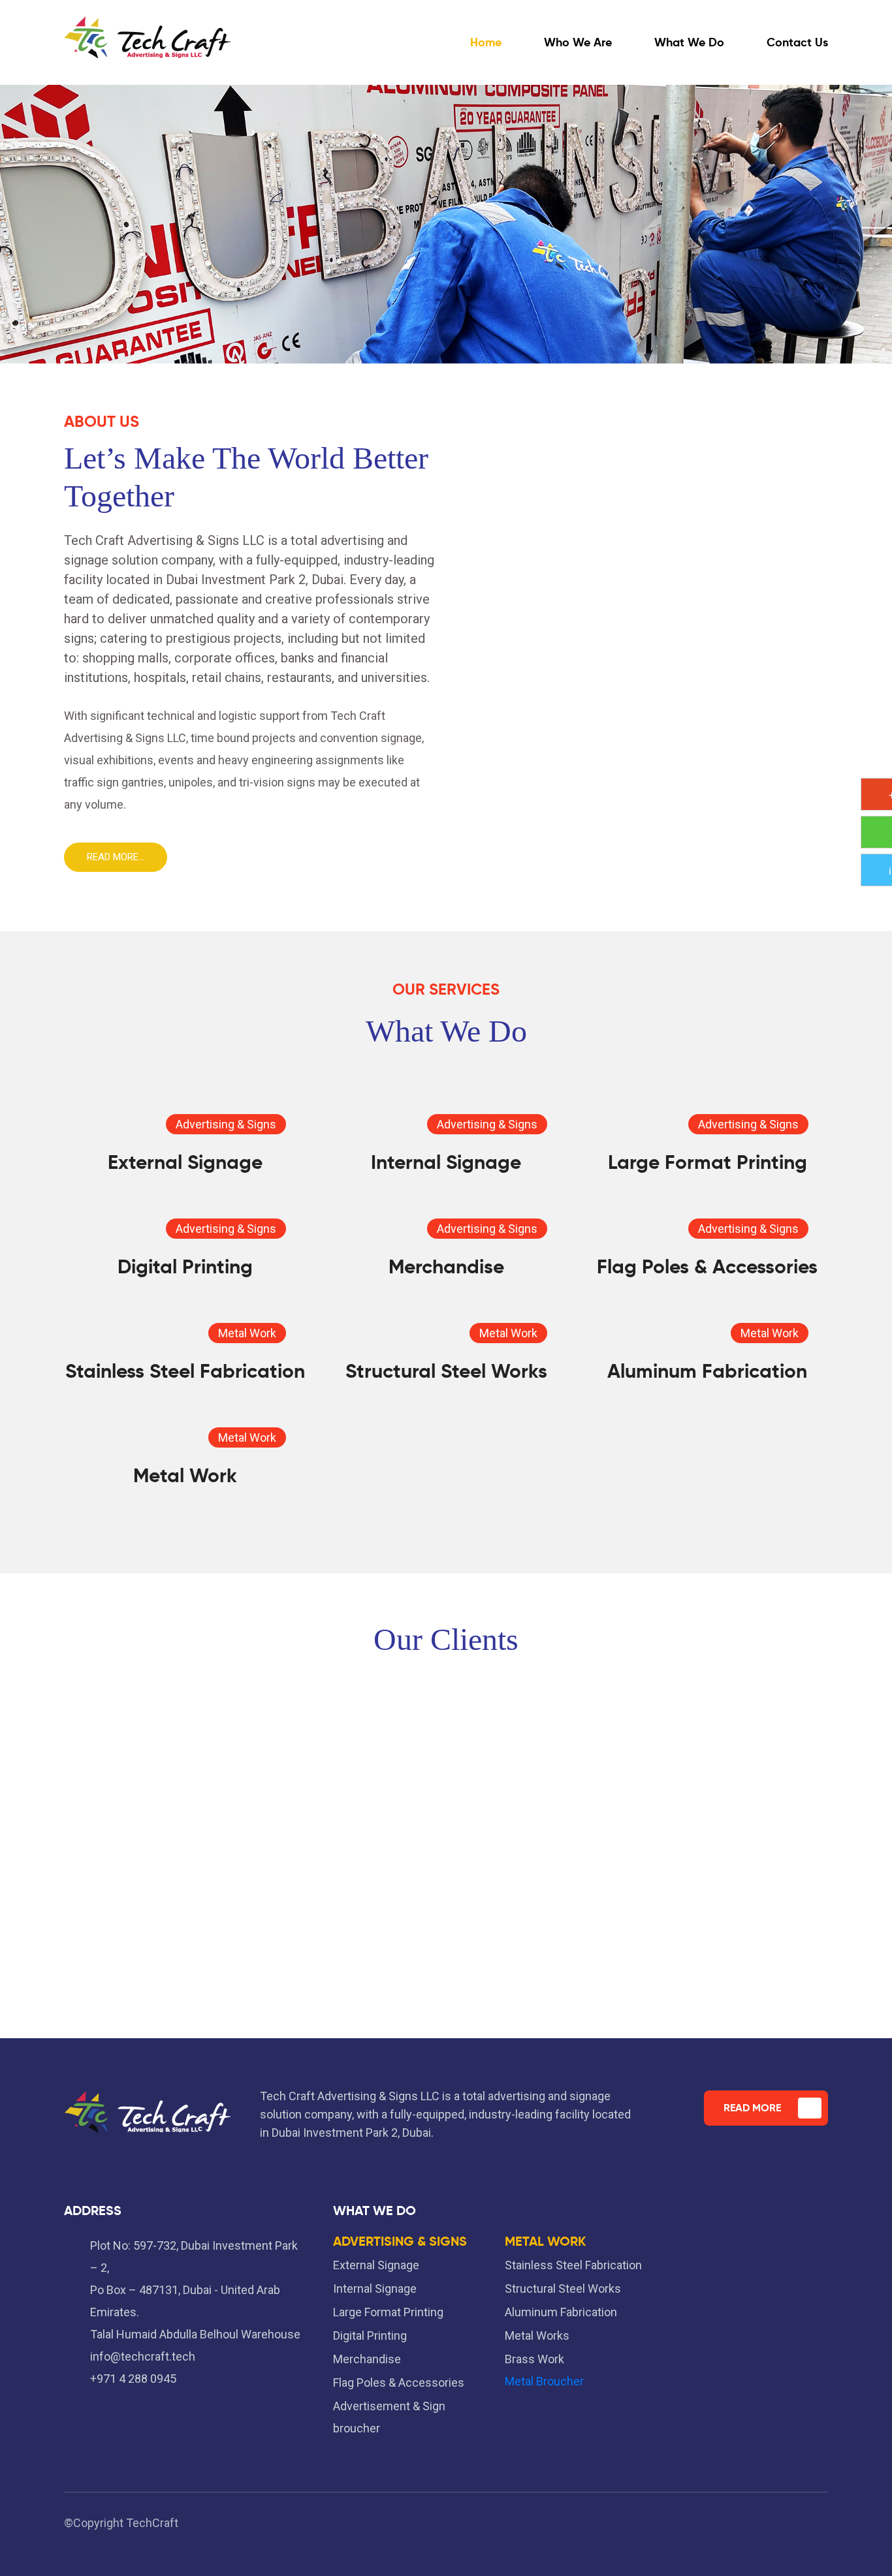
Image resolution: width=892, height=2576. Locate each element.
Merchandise (446, 1266)
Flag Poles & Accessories (707, 1266)
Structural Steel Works (446, 1371)
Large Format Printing (708, 1162)
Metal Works (537, 2335)
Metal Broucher (544, 2381)
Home (486, 42)
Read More (752, 2108)
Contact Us (797, 42)
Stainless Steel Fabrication (185, 1371)
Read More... (116, 857)
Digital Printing (185, 1266)
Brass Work (534, 2359)
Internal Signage (446, 1162)
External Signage (185, 1162)
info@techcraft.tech (143, 2356)
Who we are (578, 42)
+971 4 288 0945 (133, 2379)
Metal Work (247, 1333)
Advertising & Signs (226, 1124)
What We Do (689, 42)
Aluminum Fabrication (707, 1371)
